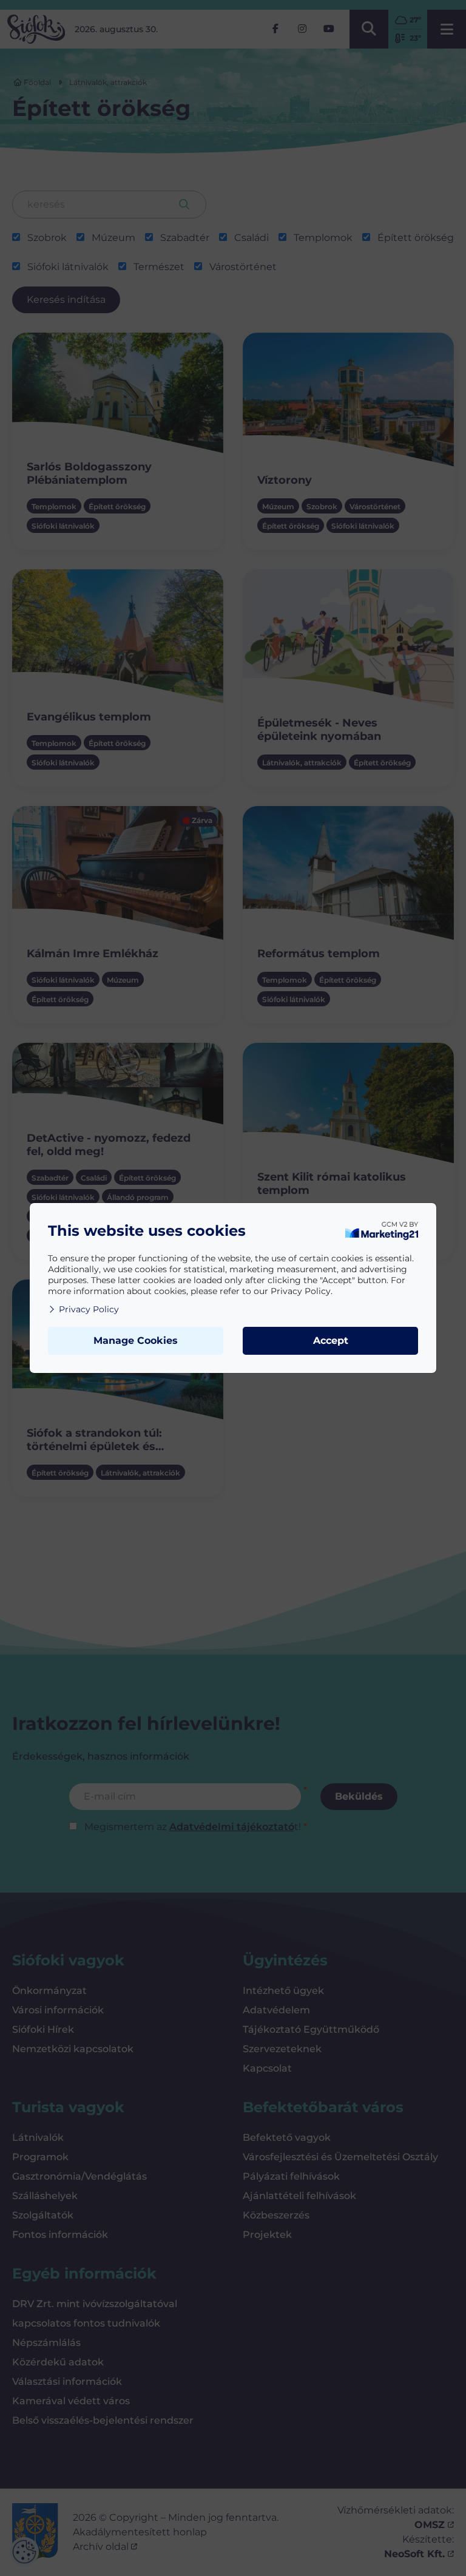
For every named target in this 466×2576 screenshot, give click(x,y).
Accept (331, 1341)
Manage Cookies (136, 1341)
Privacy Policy (89, 1309)
